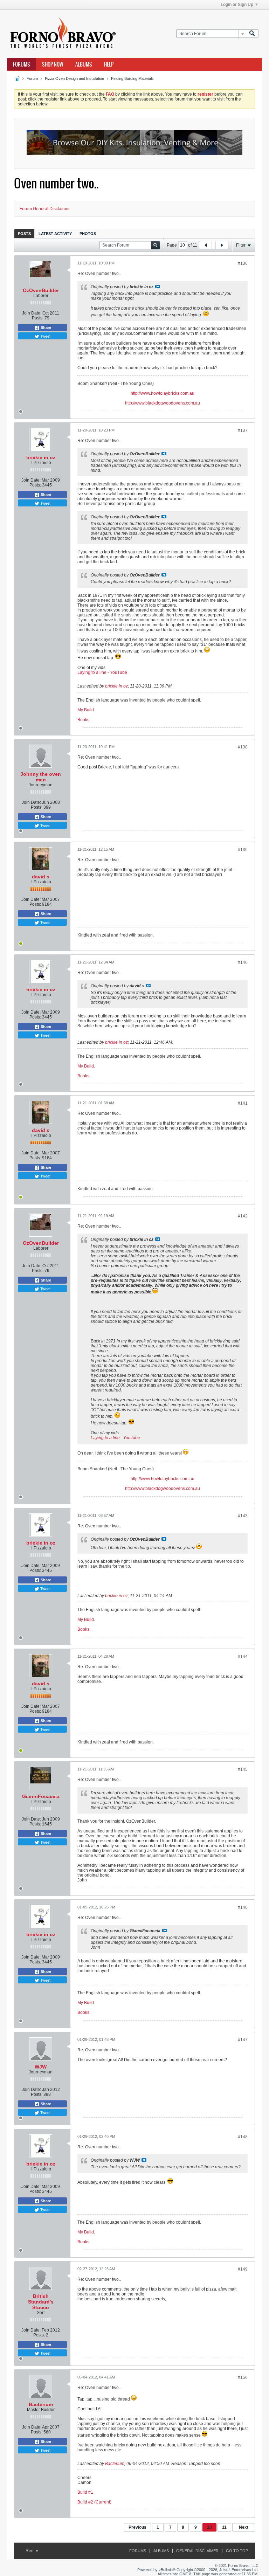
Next (244, 2527)
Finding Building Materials (132, 78)
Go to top (237, 2551)
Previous (137, 2527)
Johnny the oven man (41, 777)
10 (209, 2527)
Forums (22, 64)
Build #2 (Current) (94, 2502)
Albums (84, 64)
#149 (243, 2269)
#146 (243, 1907)
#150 (243, 2377)
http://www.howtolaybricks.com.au (163, 393)
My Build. (86, 710)
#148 (243, 2137)
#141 (243, 1103)
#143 (243, 1516)
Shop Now (53, 64)
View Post (158, 286)
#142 (243, 1216)
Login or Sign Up (237, 5)
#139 (243, 850)
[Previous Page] (206, 245)
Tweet (45, 336)
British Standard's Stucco (41, 2302)
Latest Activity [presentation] (55, 234)
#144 (243, 1657)
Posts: (38, 318)
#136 (243, 263)
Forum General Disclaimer (45, 209)
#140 (243, 962)
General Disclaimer (197, 2551)
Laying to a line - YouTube (102, 672)
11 (224, 2527)
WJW (41, 2067)
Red (30, 2551)
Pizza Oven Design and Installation (74, 78)
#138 (243, 747)
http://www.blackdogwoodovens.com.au (163, 403)
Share (45, 327)
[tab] (24, 233)
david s (41, 877)
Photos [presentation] (88, 234)
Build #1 (85, 2492)
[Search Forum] (252, 34)
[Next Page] (222, 245)
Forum (32, 78)
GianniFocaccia (41, 1796)
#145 (243, 1769)
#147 (243, 2040)
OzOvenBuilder (41, 290)
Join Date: (32, 313)
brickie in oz (41, 457)
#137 (243, 430)
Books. (84, 720)
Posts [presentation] (24, 234)
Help (109, 64)
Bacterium (41, 2404)
